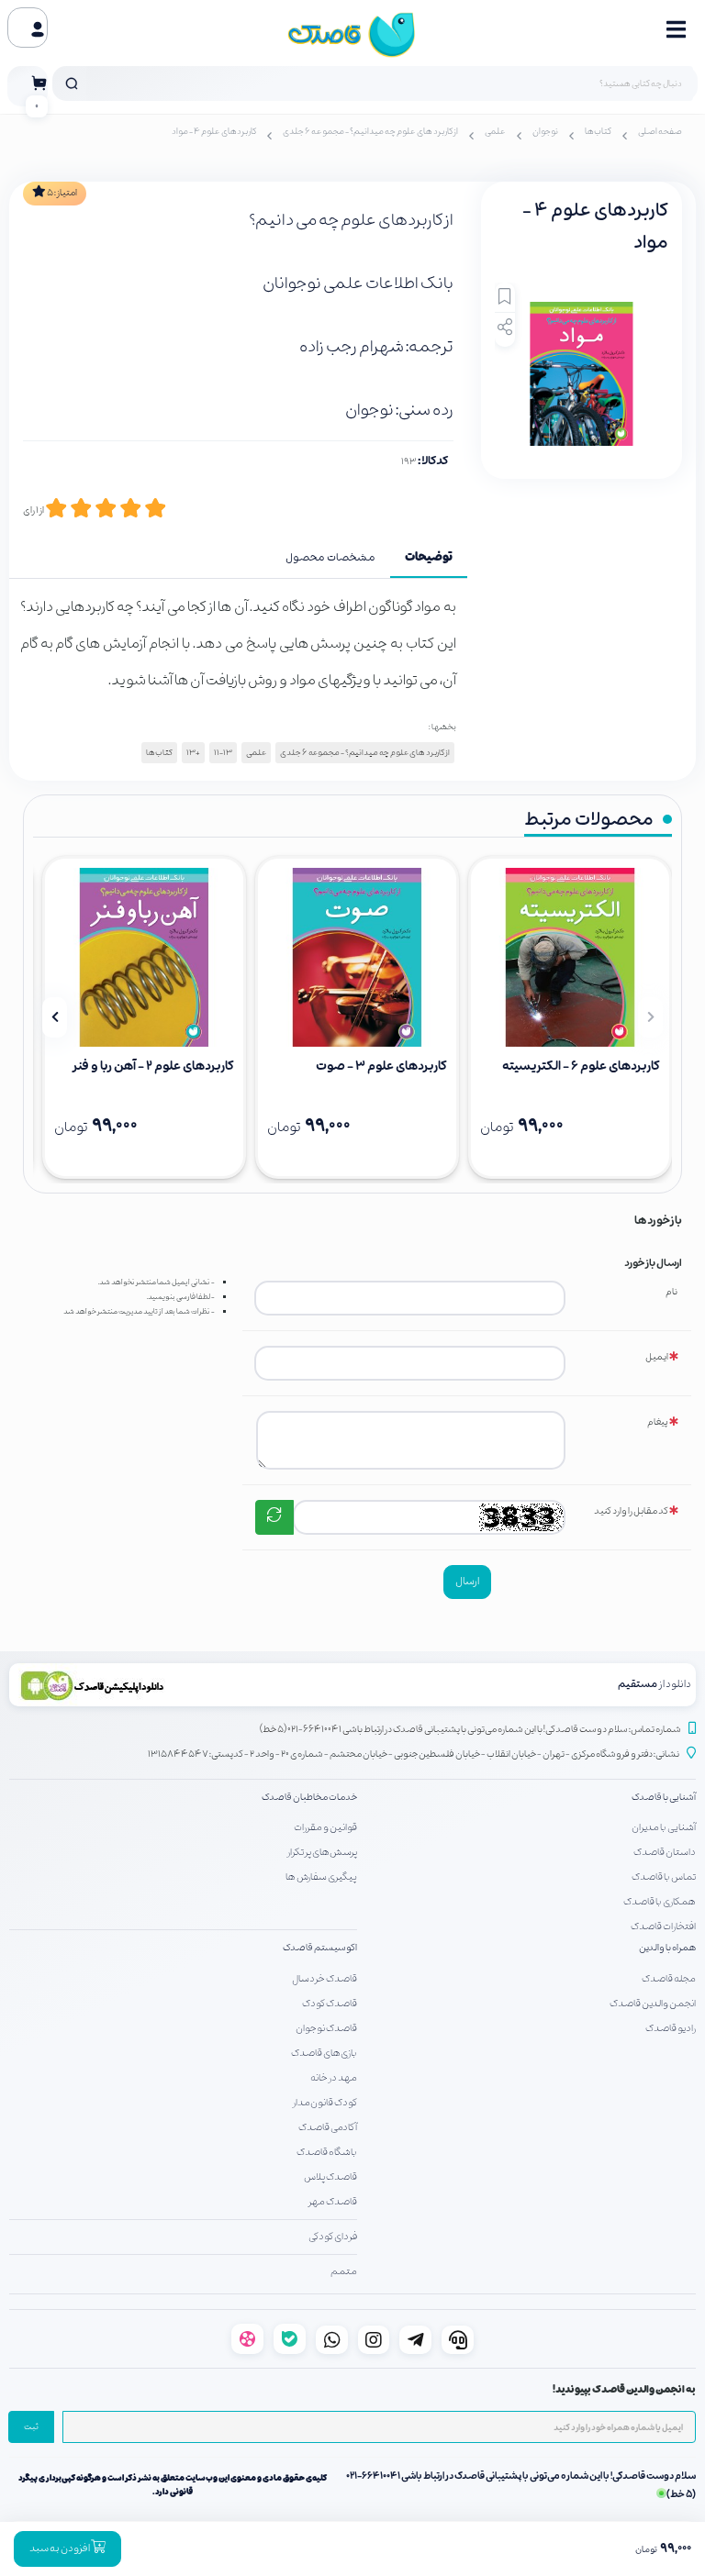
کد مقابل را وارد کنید (631, 1511)
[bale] (290, 2339)
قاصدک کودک (330, 2004)
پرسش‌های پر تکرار (322, 1852)
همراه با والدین (667, 1948)
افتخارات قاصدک (663, 1926)
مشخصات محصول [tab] (330, 558)
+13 (193, 753)
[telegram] (415, 2340)
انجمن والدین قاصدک (653, 2004)
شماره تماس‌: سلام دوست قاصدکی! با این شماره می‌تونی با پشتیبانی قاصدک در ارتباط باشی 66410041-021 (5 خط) (470, 1730)
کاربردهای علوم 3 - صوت (381, 1066)
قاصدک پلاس (330, 2177)
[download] (181, 1685)
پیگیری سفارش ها (321, 1877)
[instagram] (374, 2340)
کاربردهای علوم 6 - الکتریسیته (581, 1066)
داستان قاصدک (665, 1852)
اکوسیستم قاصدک (320, 1948)
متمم (344, 2271)
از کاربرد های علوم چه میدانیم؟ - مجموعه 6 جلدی (370, 132)
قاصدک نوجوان (326, 2028)
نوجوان (545, 132)
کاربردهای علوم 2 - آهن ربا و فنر (153, 1066)
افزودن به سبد (60, 2548)
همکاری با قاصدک (660, 1902)
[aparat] (247, 2339)
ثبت (31, 2427)
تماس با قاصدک (664, 1877)
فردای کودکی (333, 2237)
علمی (495, 132)
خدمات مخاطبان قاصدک (309, 1798)
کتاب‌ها (598, 132)
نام (671, 1292)
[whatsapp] (332, 2340)
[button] (650, 1017)
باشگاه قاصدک (327, 2152)
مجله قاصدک (669, 1979)
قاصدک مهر (333, 2202)
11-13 (223, 753)
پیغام (658, 1422)
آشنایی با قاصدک (664, 1798)
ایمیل (657, 1357)
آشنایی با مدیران (664, 1827)
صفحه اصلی (660, 132)
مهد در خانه (334, 2078)
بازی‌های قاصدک (324, 2053)
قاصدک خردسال (325, 1979)
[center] (72, 83)
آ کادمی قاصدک (328, 2127)
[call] (458, 2340)
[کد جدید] (274, 1517)
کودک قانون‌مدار (325, 2103)
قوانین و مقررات (325, 1827)
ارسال (467, 1582)
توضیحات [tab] (429, 558)
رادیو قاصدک (671, 2028)
